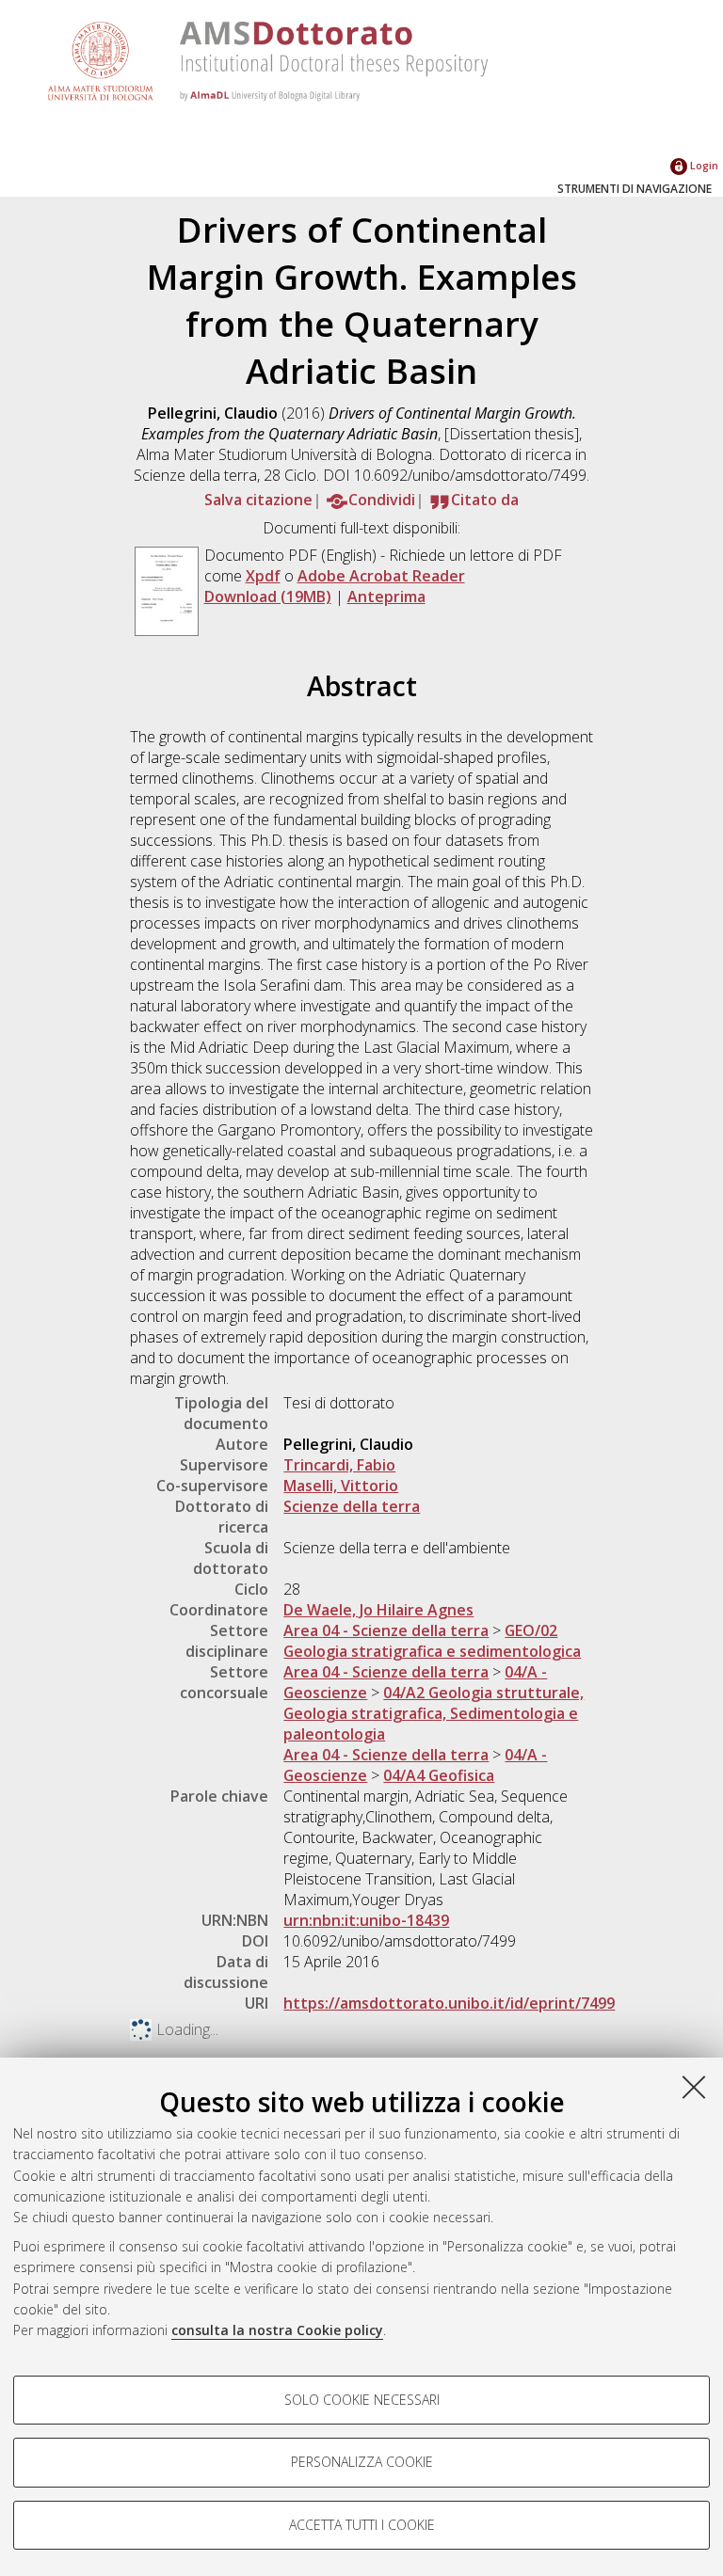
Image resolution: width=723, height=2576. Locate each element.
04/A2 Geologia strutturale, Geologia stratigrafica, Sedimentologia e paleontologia (434, 1713)
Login (703, 165)
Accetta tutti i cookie (362, 2525)
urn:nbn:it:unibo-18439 (366, 1920)
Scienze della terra (352, 1506)
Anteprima (386, 596)
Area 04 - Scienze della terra (386, 1630)
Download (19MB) (268, 596)
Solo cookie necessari (362, 2400)
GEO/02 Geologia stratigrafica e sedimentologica (432, 1641)
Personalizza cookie (362, 2462)
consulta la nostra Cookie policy (277, 2330)
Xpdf (263, 576)
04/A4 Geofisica (439, 1775)
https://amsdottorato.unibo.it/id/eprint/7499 (449, 2003)
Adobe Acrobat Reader (381, 576)
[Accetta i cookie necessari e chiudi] (694, 2087)
